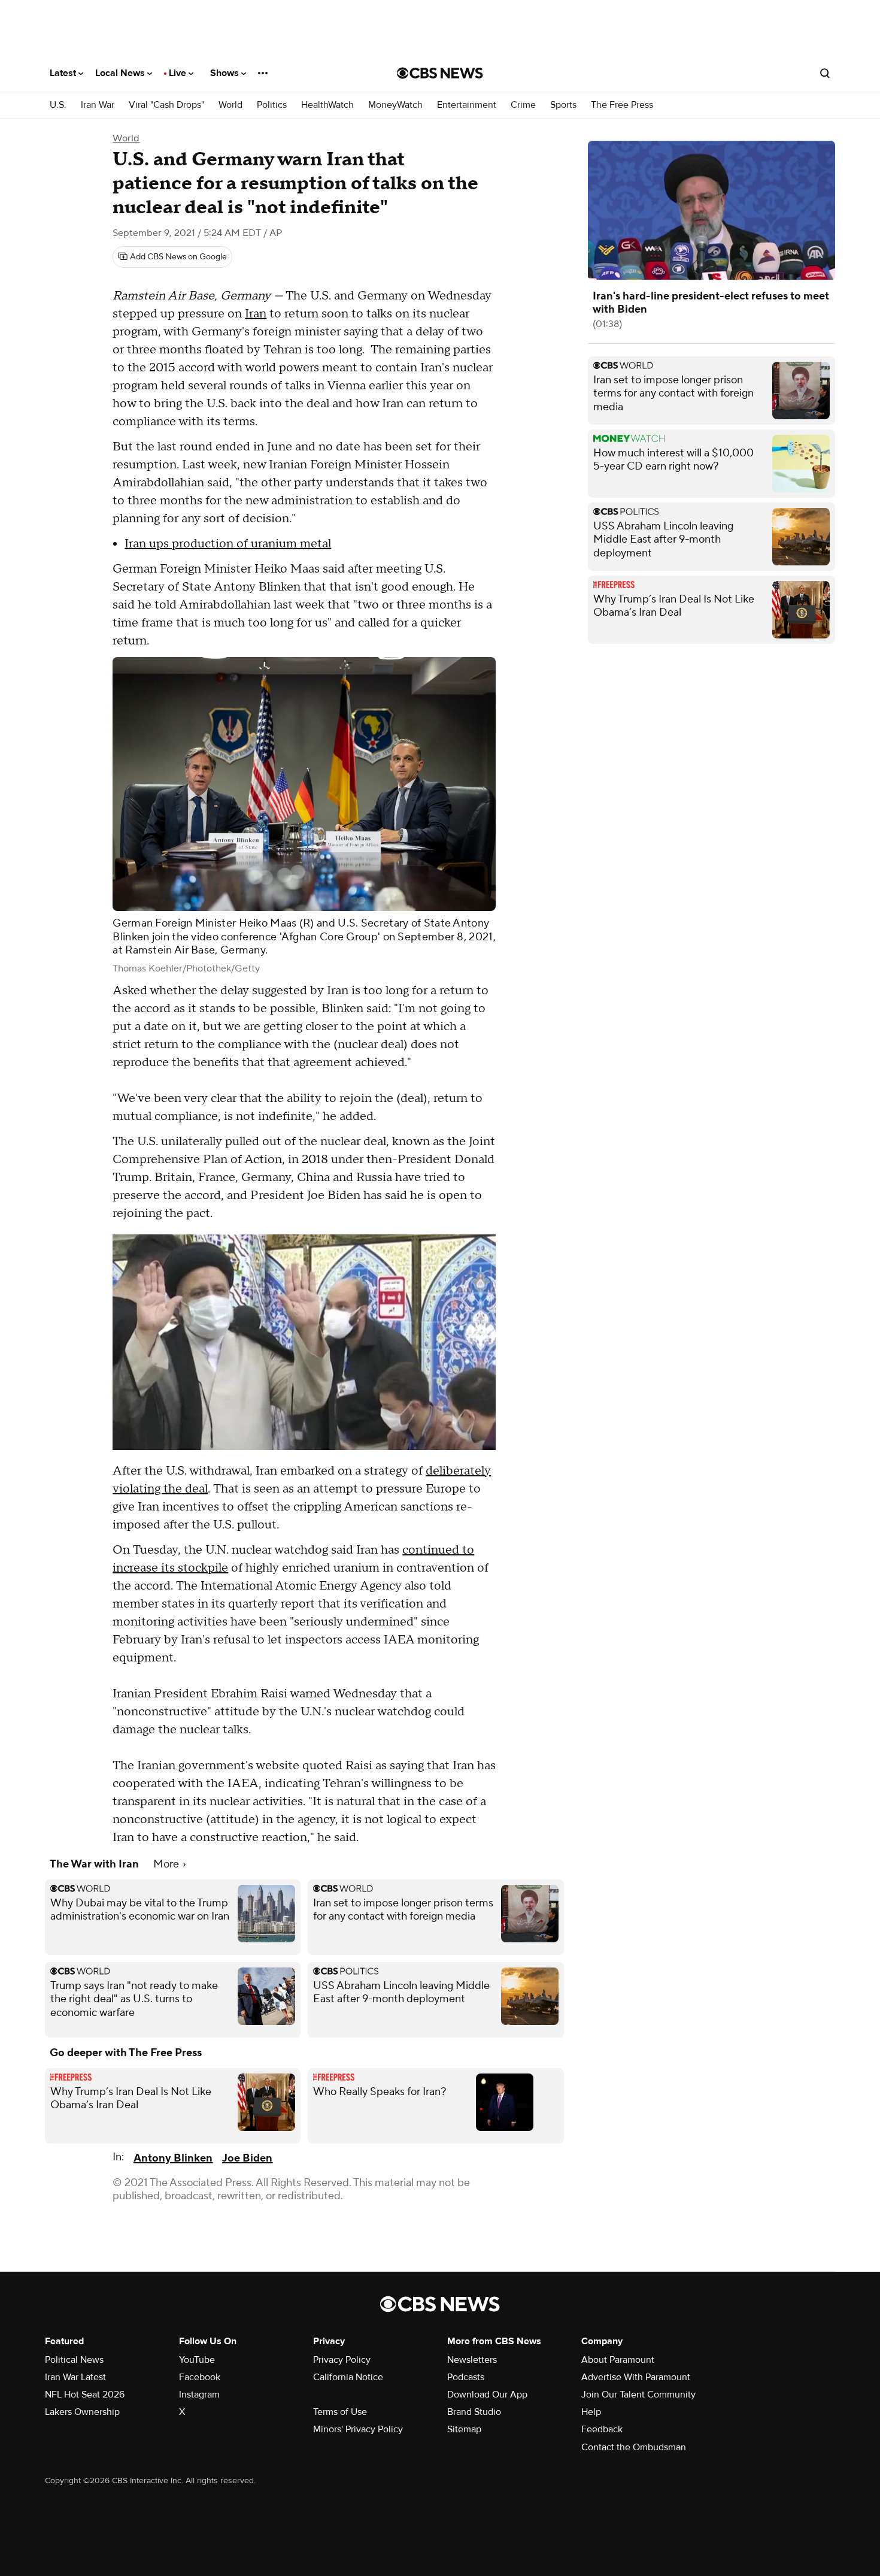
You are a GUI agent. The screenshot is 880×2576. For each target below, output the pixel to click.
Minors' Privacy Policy (358, 2429)
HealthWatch (327, 105)
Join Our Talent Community (638, 2395)
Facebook (200, 2377)
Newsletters (472, 2360)
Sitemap (464, 2429)
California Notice (348, 2377)
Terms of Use (340, 2412)
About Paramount (618, 2360)
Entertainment (467, 105)
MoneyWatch (395, 105)
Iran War (98, 105)
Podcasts (466, 2377)
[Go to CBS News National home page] (440, 73)
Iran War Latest (75, 2377)
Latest (64, 73)
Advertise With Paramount (636, 2377)
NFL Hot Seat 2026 (85, 2395)
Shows (226, 73)
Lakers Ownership (82, 2412)
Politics (272, 105)
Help (591, 2412)
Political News (74, 2360)
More (167, 1864)
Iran (256, 314)
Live (179, 73)
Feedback (602, 2429)
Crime (523, 105)
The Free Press (622, 105)
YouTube (197, 2360)
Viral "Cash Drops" (166, 105)
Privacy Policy (342, 2360)
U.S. (58, 105)
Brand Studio (474, 2412)
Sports (563, 105)
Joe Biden (247, 2158)
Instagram (199, 2395)
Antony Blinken (173, 2158)
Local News (121, 73)
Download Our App (487, 2395)
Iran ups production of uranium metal (228, 544)
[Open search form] (825, 73)
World (230, 105)
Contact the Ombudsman (634, 2447)
